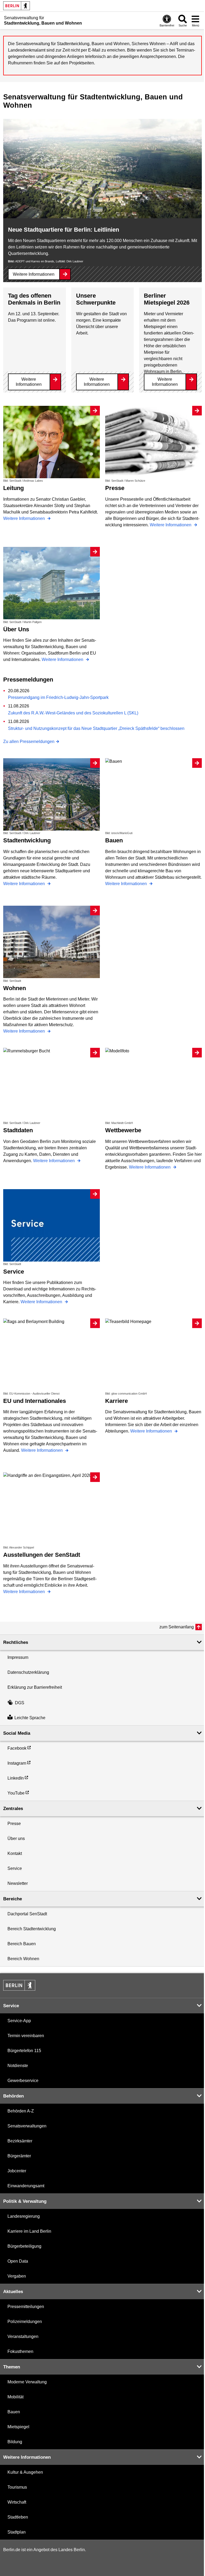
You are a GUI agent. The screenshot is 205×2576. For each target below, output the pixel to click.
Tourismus (17, 2487)
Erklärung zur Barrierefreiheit (35, 1687)
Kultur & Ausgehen (25, 2472)
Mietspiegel (18, 2427)
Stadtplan (17, 2532)
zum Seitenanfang (177, 1627)
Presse (14, 1824)
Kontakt (15, 1853)
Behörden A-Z (21, 2111)
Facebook (17, 1748)
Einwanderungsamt (26, 2186)
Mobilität (15, 2397)
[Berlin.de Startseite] (17, 6)
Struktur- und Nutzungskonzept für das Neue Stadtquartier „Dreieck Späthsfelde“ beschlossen (96, 728)
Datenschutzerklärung (28, 1672)
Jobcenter (17, 2171)
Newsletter (18, 1883)
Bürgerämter (19, 2156)
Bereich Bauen (22, 1944)
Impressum (18, 1657)
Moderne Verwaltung (27, 2382)
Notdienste (18, 2066)
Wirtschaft (17, 2502)
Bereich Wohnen (23, 1959)
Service (15, 1868)
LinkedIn (16, 1778)
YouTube (16, 1793)
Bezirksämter (20, 2141)
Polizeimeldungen (25, 2322)
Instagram (17, 1763)
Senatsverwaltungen (27, 2126)
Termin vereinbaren (26, 2036)
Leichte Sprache (30, 1718)
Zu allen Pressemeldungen (29, 742)
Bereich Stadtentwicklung (32, 1929)
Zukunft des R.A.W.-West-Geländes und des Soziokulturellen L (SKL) (73, 713)
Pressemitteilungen (26, 2307)
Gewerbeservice (23, 2081)
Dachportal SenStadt (27, 1914)
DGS (20, 1703)
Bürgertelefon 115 (24, 2051)
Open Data (18, 2261)
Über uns (16, 1838)
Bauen (14, 2412)
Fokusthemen (20, 2351)
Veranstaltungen (23, 2336)
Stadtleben (18, 2517)
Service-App (19, 2021)
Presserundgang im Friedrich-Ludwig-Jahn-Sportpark (58, 697)
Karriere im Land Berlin (29, 2231)
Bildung (15, 2442)
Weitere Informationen (34, 274)
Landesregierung (24, 2216)
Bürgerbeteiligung (24, 2246)
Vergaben (17, 2276)
